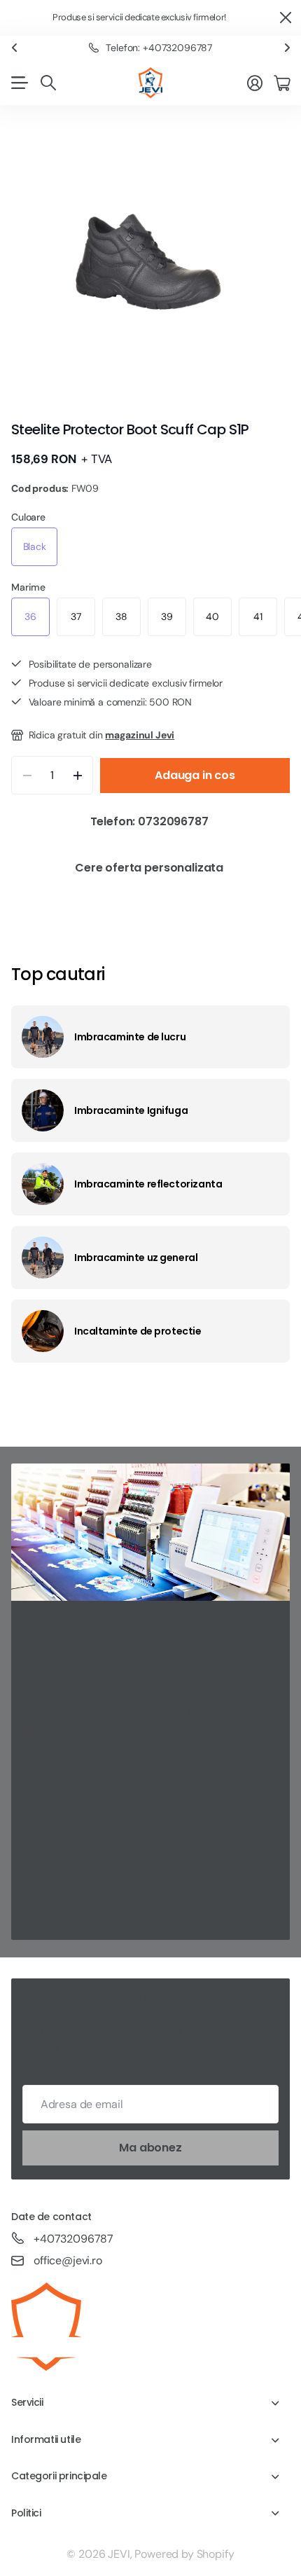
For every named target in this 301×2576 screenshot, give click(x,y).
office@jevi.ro (68, 2260)
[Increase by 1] (77, 775)
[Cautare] (48, 83)
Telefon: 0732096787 (151, 821)
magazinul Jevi (140, 735)
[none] (14, 48)
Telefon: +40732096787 (159, 48)
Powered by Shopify (184, 2554)
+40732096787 (73, 2239)
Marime (28, 587)
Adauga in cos (195, 775)
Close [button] (285, 18)
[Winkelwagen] (282, 83)
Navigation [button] (19, 83)
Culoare (28, 517)
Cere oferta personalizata (150, 868)
